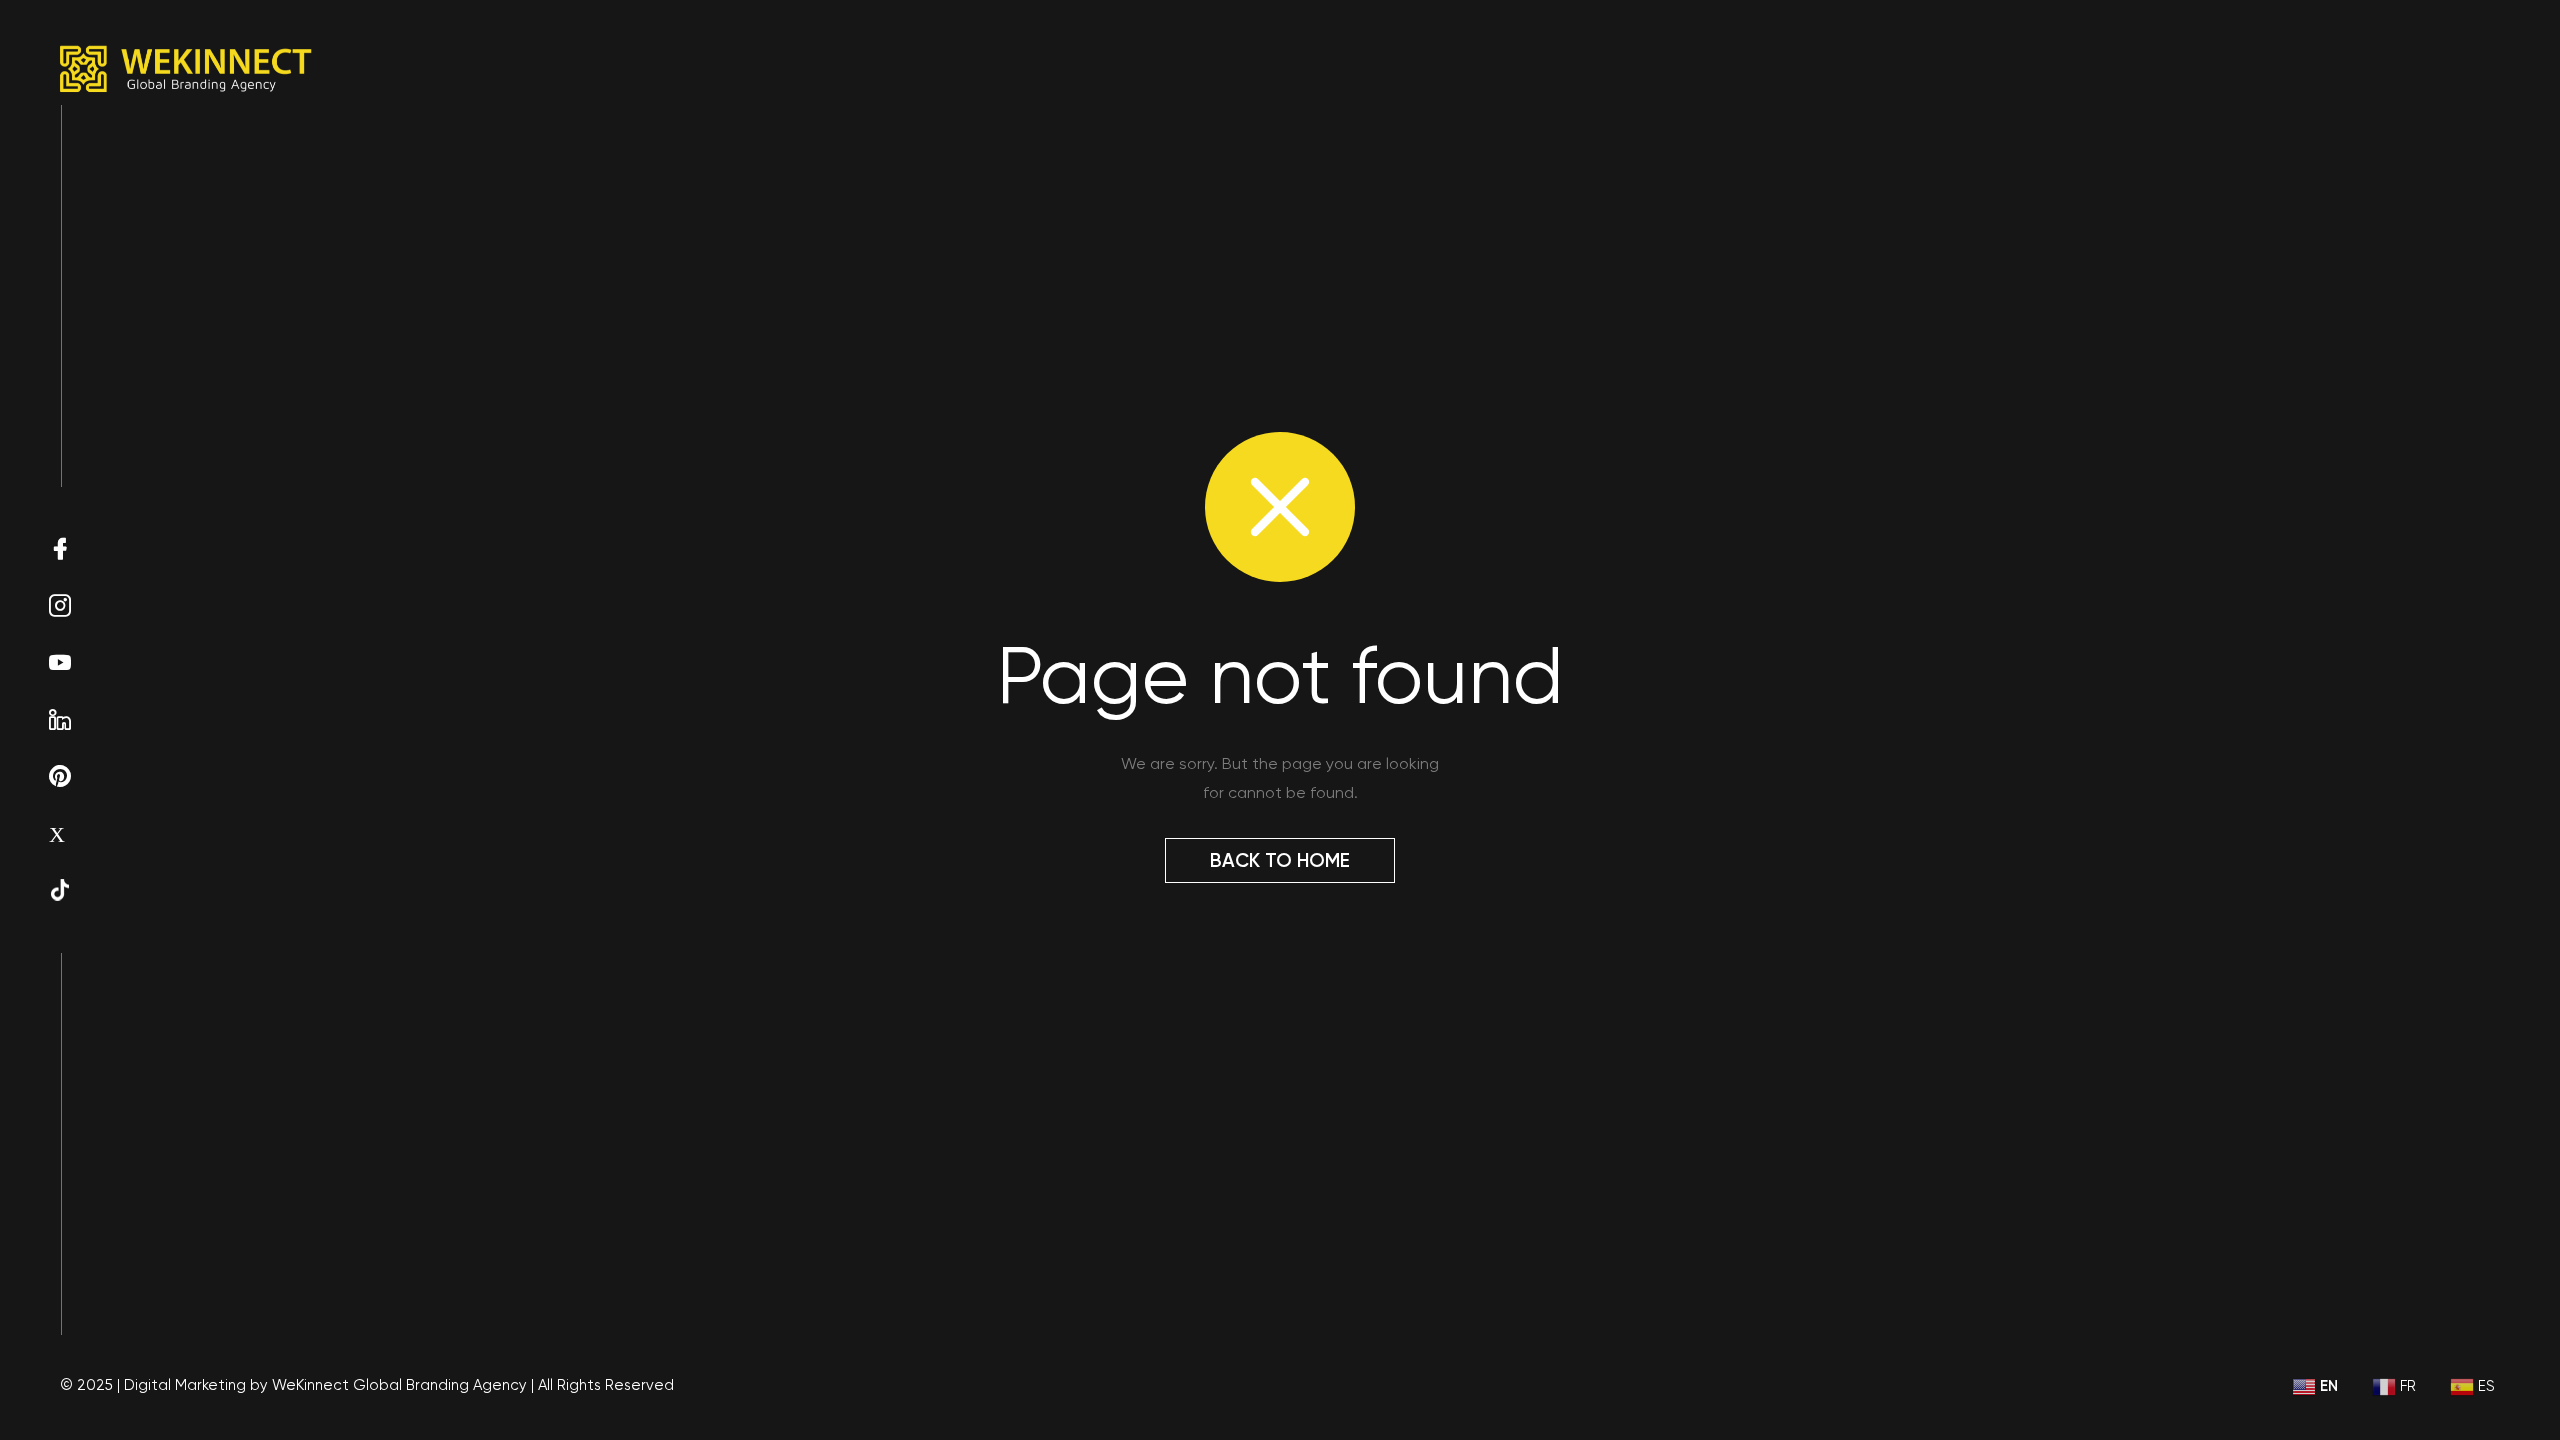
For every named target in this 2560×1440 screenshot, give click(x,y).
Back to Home (1280, 860)
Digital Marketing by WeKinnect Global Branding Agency (325, 1385)
